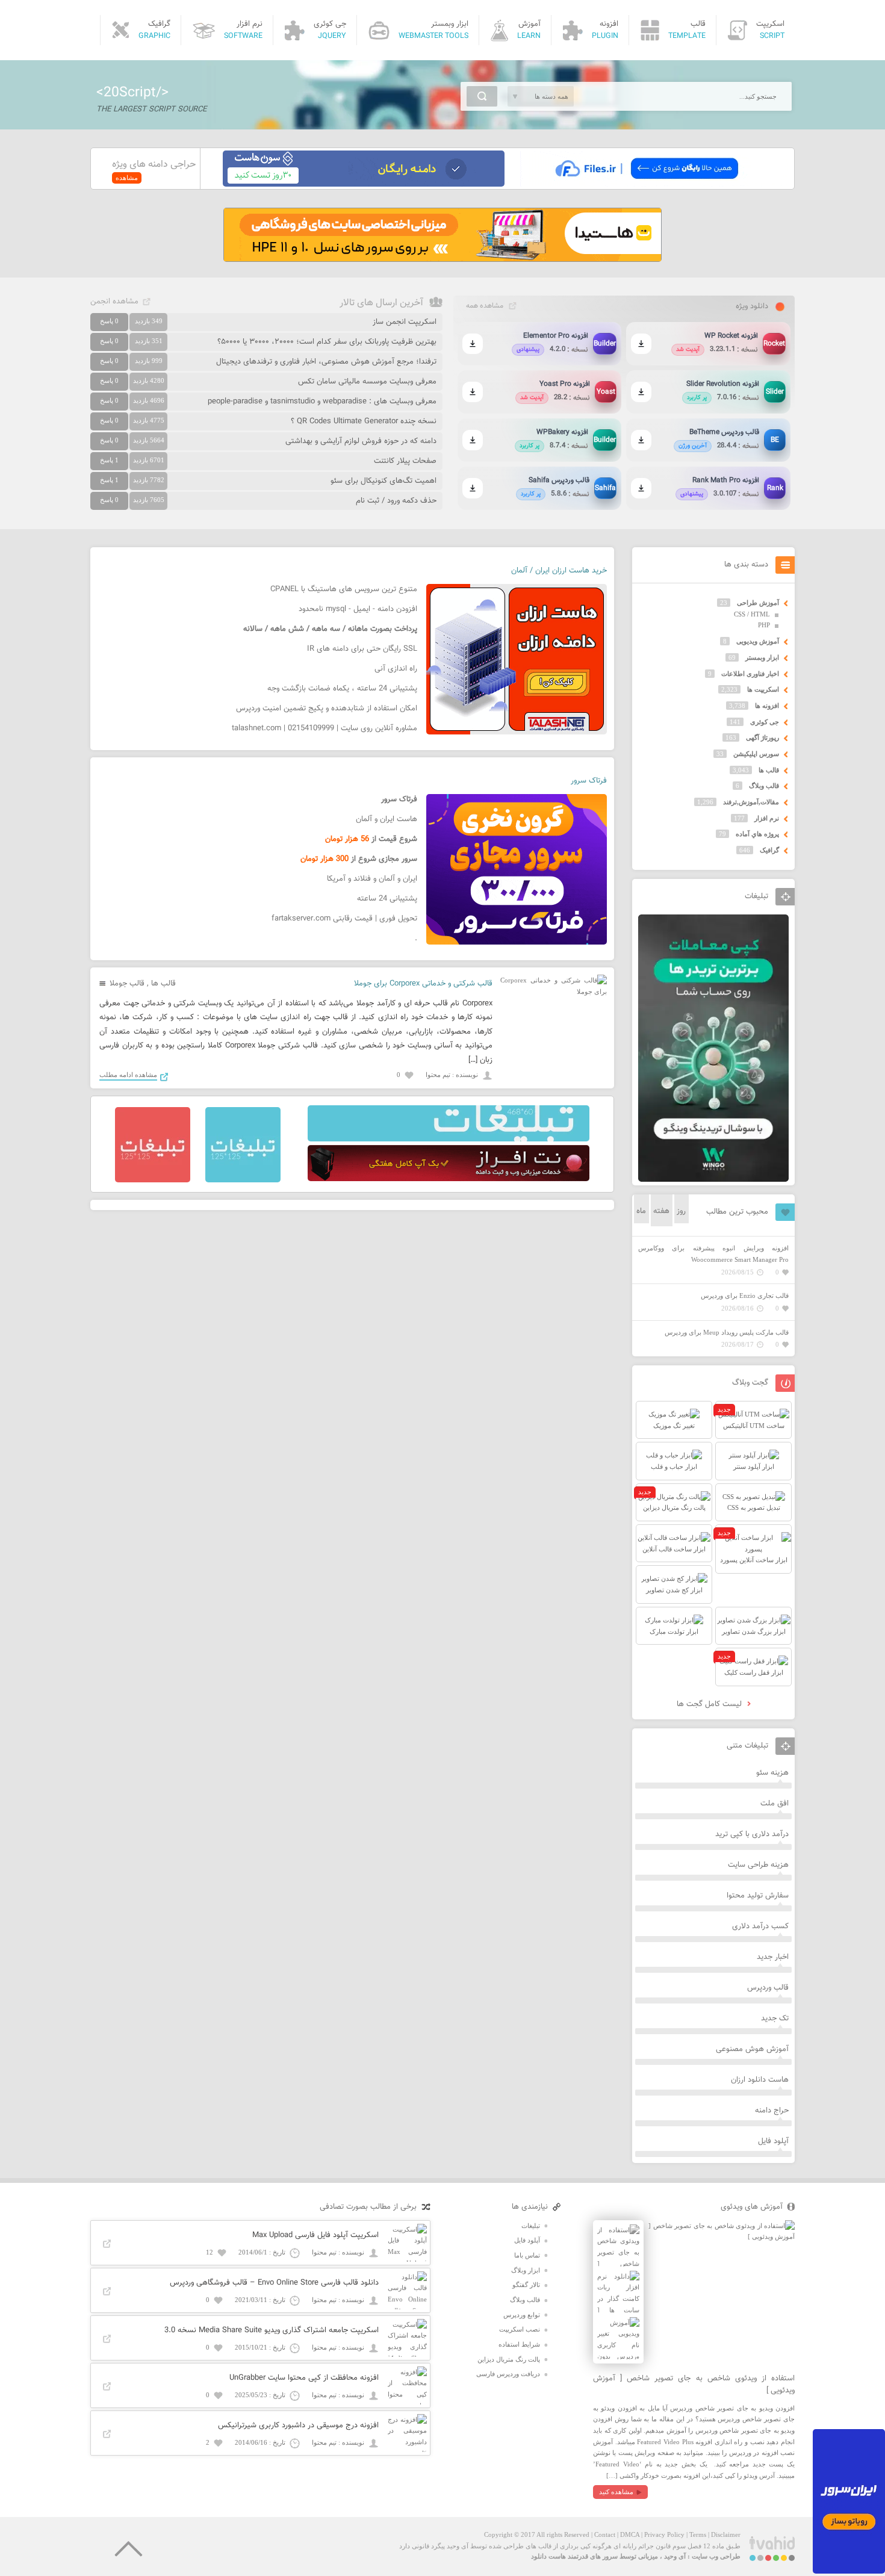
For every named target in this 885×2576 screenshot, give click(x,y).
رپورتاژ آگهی (762, 737)
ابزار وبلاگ (526, 2270)
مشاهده (127, 178)
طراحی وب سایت (716, 2556)
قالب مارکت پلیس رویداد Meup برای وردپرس (727, 1332)
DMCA (630, 2534)
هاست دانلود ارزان (760, 2080)
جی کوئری (765, 722)
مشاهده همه (485, 306)
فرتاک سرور (589, 781)
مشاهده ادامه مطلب (128, 1075)
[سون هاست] (364, 184)
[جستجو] (482, 96)
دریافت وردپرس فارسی (508, 2374)
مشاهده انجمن (114, 302)
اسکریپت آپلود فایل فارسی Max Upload (315, 2235)
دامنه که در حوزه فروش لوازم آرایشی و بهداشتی (361, 441)
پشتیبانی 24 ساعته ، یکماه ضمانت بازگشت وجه (342, 689)
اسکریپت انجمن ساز (405, 322)
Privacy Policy (664, 2534)
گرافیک (769, 850)
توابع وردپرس (522, 2315)
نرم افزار (767, 818)
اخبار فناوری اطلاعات (750, 674)
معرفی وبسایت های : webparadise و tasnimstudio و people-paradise (322, 402)
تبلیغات (531, 2226)
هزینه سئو (772, 1773)
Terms (698, 2534)
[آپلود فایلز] (646, 184)
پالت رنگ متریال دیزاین (509, 2359)
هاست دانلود (548, 2556)
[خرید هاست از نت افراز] (449, 1179)
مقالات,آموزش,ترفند (751, 802)
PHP (764, 625)
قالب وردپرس (768, 1988)
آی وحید (675, 2556)
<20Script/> (132, 93)
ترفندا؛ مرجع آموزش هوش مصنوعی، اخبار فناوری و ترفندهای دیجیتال (326, 362)
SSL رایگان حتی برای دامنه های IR (362, 649)
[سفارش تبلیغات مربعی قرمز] (153, 1180)
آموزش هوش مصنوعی (752, 2049)
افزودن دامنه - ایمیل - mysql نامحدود (358, 609)
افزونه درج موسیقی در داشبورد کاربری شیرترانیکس (298, 2425)
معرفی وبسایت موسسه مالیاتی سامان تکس (367, 382)
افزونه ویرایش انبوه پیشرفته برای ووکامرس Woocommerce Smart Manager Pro (713, 1254)
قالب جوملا (127, 984)
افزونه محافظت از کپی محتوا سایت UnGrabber (304, 2378)
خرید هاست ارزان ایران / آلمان (559, 571)
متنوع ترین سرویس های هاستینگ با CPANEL (344, 589)
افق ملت (775, 1804)
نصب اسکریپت (520, 2329)
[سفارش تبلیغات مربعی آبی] (243, 1180)
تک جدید (775, 2019)
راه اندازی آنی (396, 669)
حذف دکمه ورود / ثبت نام (396, 501)
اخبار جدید (773, 1957)
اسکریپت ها (763, 689)
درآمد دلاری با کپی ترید (752, 1834)
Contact (605, 2534)
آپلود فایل (773, 2141)
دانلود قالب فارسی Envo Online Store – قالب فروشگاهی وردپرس (274, 2283)
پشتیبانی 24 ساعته (387, 899)
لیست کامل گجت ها (710, 1704)
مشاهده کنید (616, 2492)
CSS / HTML (752, 614)
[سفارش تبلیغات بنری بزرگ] (449, 1139)
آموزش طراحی (758, 603)
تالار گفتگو (526, 2285)
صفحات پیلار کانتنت (405, 461)
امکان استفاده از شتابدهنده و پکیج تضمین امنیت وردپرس (327, 709)
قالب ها (163, 984)
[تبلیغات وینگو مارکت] (713, 1179)
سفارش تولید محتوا (758, 1896)
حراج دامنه (772, 2111)
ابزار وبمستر (762, 657)
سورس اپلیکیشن (756, 754)
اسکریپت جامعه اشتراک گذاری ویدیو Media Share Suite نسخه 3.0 (272, 2330)
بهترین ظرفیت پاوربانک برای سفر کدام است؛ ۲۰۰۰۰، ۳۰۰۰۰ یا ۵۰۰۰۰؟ (327, 342)
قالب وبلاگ (764, 786)
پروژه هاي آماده (757, 834)
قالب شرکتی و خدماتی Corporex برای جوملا (423, 984)
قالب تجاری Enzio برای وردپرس (745, 1296)
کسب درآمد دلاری (760, 1926)
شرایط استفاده (519, 2344)
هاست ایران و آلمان (387, 819)
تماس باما (527, 2255)
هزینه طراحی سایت (758, 1865)
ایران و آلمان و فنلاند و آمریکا (372, 879)
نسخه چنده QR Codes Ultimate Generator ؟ (364, 421)
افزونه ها (767, 706)
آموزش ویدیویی (758, 641)
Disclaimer (726, 2534)
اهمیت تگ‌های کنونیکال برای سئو (383, 481)
